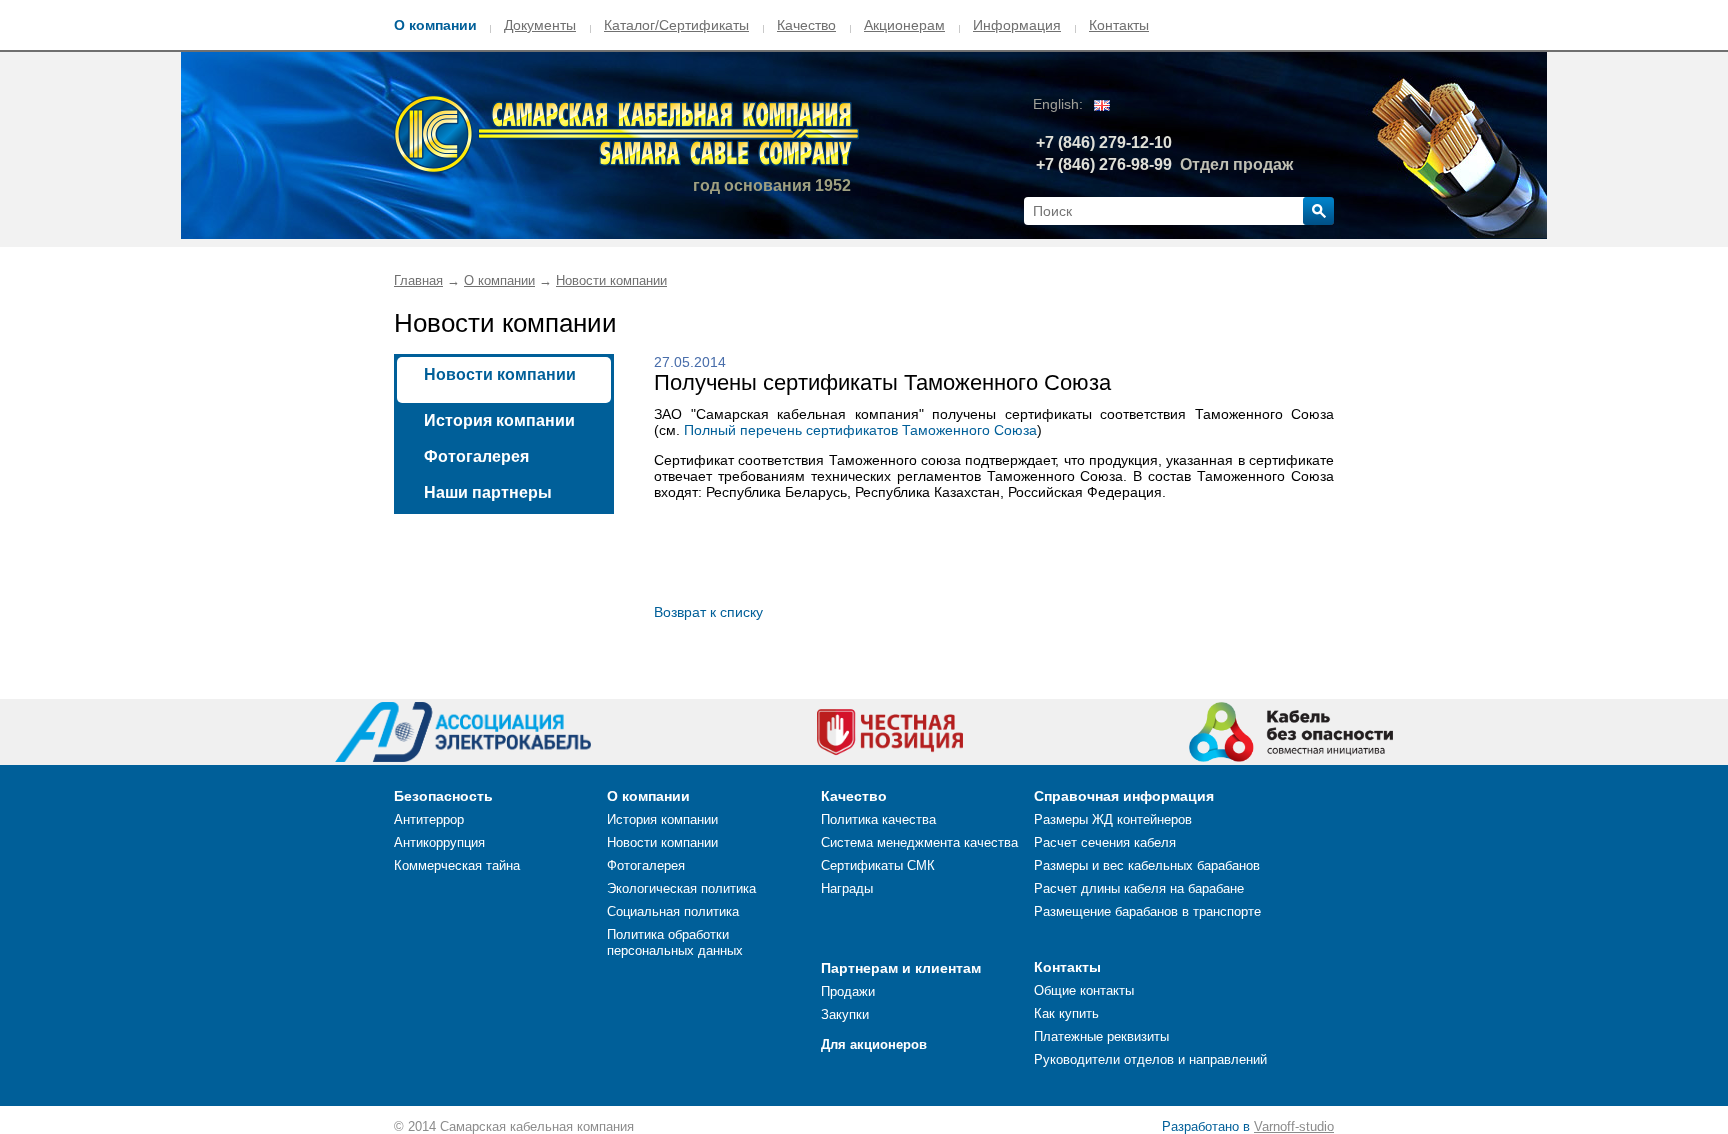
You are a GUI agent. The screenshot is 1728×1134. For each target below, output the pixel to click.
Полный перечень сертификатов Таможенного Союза (860, 430)
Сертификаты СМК (878, 865)
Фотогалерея (476, 456)
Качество (806, 25)
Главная (418, 280)
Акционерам (904, 25)
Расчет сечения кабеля (1105, 842)
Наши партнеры (488, 492)
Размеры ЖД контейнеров (1113, 819)
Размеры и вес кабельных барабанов (1147, 865)
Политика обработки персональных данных (675, 942)
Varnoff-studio (1294, 1126)
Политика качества (878, 819)
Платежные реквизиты (1101, 1036)
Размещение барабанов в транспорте (1147, 911)
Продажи (848, 991)
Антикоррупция (439, 842)
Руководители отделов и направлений (1150, 1059)
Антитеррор (429, 819)
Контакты (1119, 25)
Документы (540, 25)
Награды (847, 888)
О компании (435, 25)
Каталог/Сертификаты (676, 25)
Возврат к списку (708, 612)
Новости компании (611, 280)
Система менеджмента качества (919, 842)
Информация (1017, 25)
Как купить (1066, 1013)
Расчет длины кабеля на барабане (1139, 888)
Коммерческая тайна (457, 865)
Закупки (845, 1014)
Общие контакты (1084, 990)
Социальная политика (673, 911)
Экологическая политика (681, 888)
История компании (499, 420)
